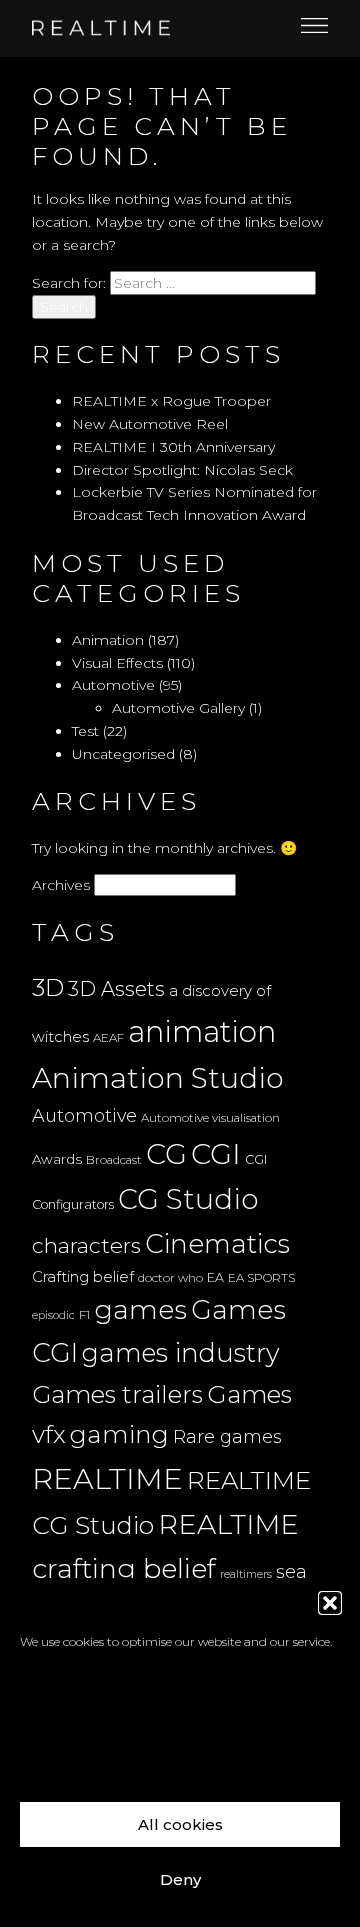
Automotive (113, 685)
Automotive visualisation (210, 1118)
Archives (61, 885)
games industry (180, 1352)
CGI (216, 1153)
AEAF (108, 1038)
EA (215, 1277)
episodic (53, 1315)
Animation (108, 640)
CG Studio (188, 1199)
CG (166, 1154)
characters (86, 1245)
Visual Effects (117, 663)
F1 (84, 1315)
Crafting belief (83, 1277)
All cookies (180, 1824)
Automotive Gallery (178, 708)
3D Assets (116, 989)
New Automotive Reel (150, 424)
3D (48, 987)
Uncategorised (123, 754)
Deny (180, 1879)
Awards (57, 1159)
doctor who (170, 1278)
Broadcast (114, 1160)
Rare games (227, 1436)
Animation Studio (158, 1077)
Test (85, 731)
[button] (330, 1603)
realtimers (246, 1574)
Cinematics (217, 1244)
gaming (119, 1434)
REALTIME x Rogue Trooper (171, 401)
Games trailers (117, 1394)
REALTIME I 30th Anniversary (173, 447)
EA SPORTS (261, 1278)
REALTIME (107, 1478)
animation (202, 1031)
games (140, 1310)
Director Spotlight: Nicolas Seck (182, 470)
